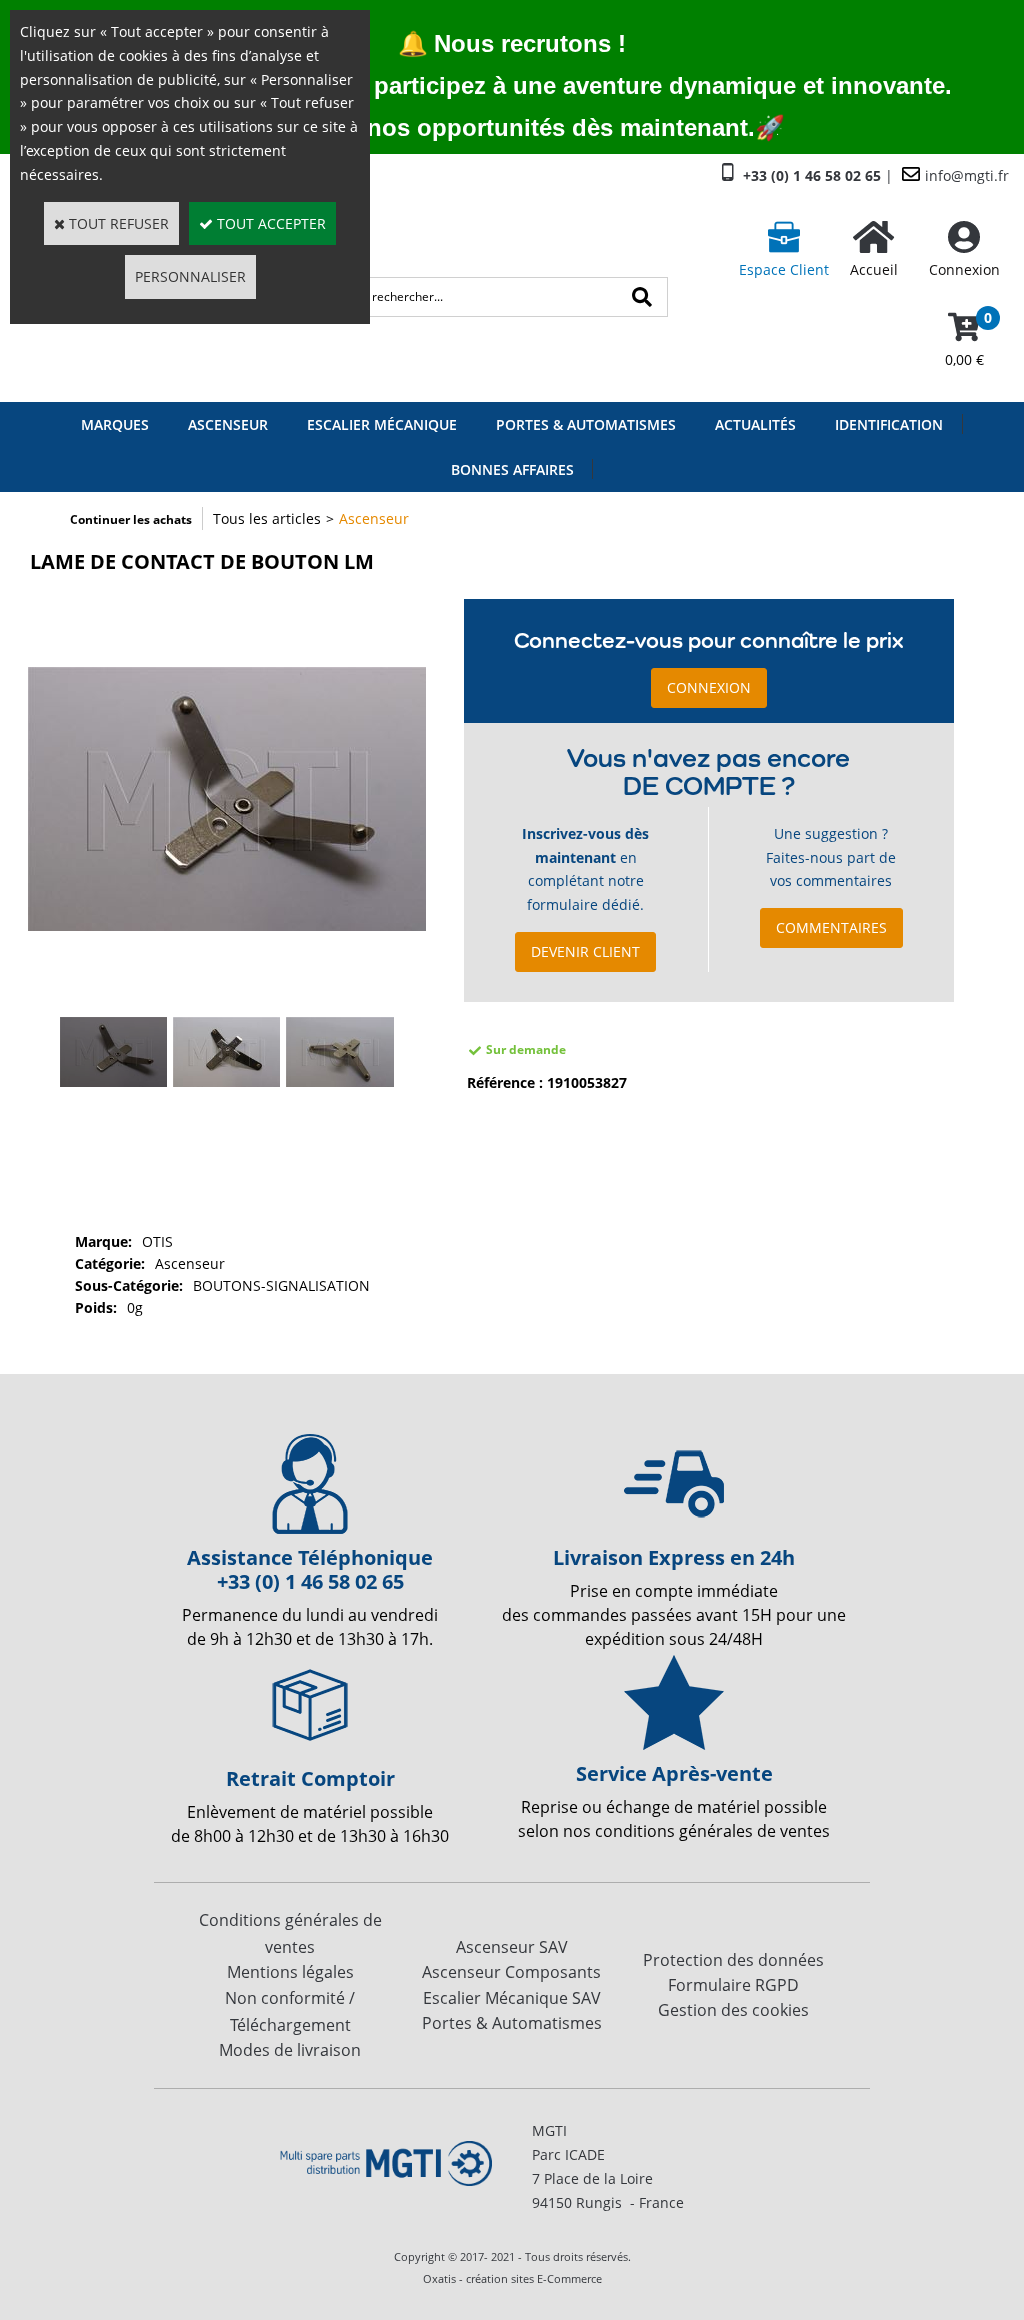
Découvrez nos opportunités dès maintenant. (497, 127)
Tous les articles (267, 518)
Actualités (755, 424)
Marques (115, 424)
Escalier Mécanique (382, 424)
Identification (889, 424)
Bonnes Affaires (512, 469)
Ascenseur (228, 424)
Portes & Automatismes (586, 424)
